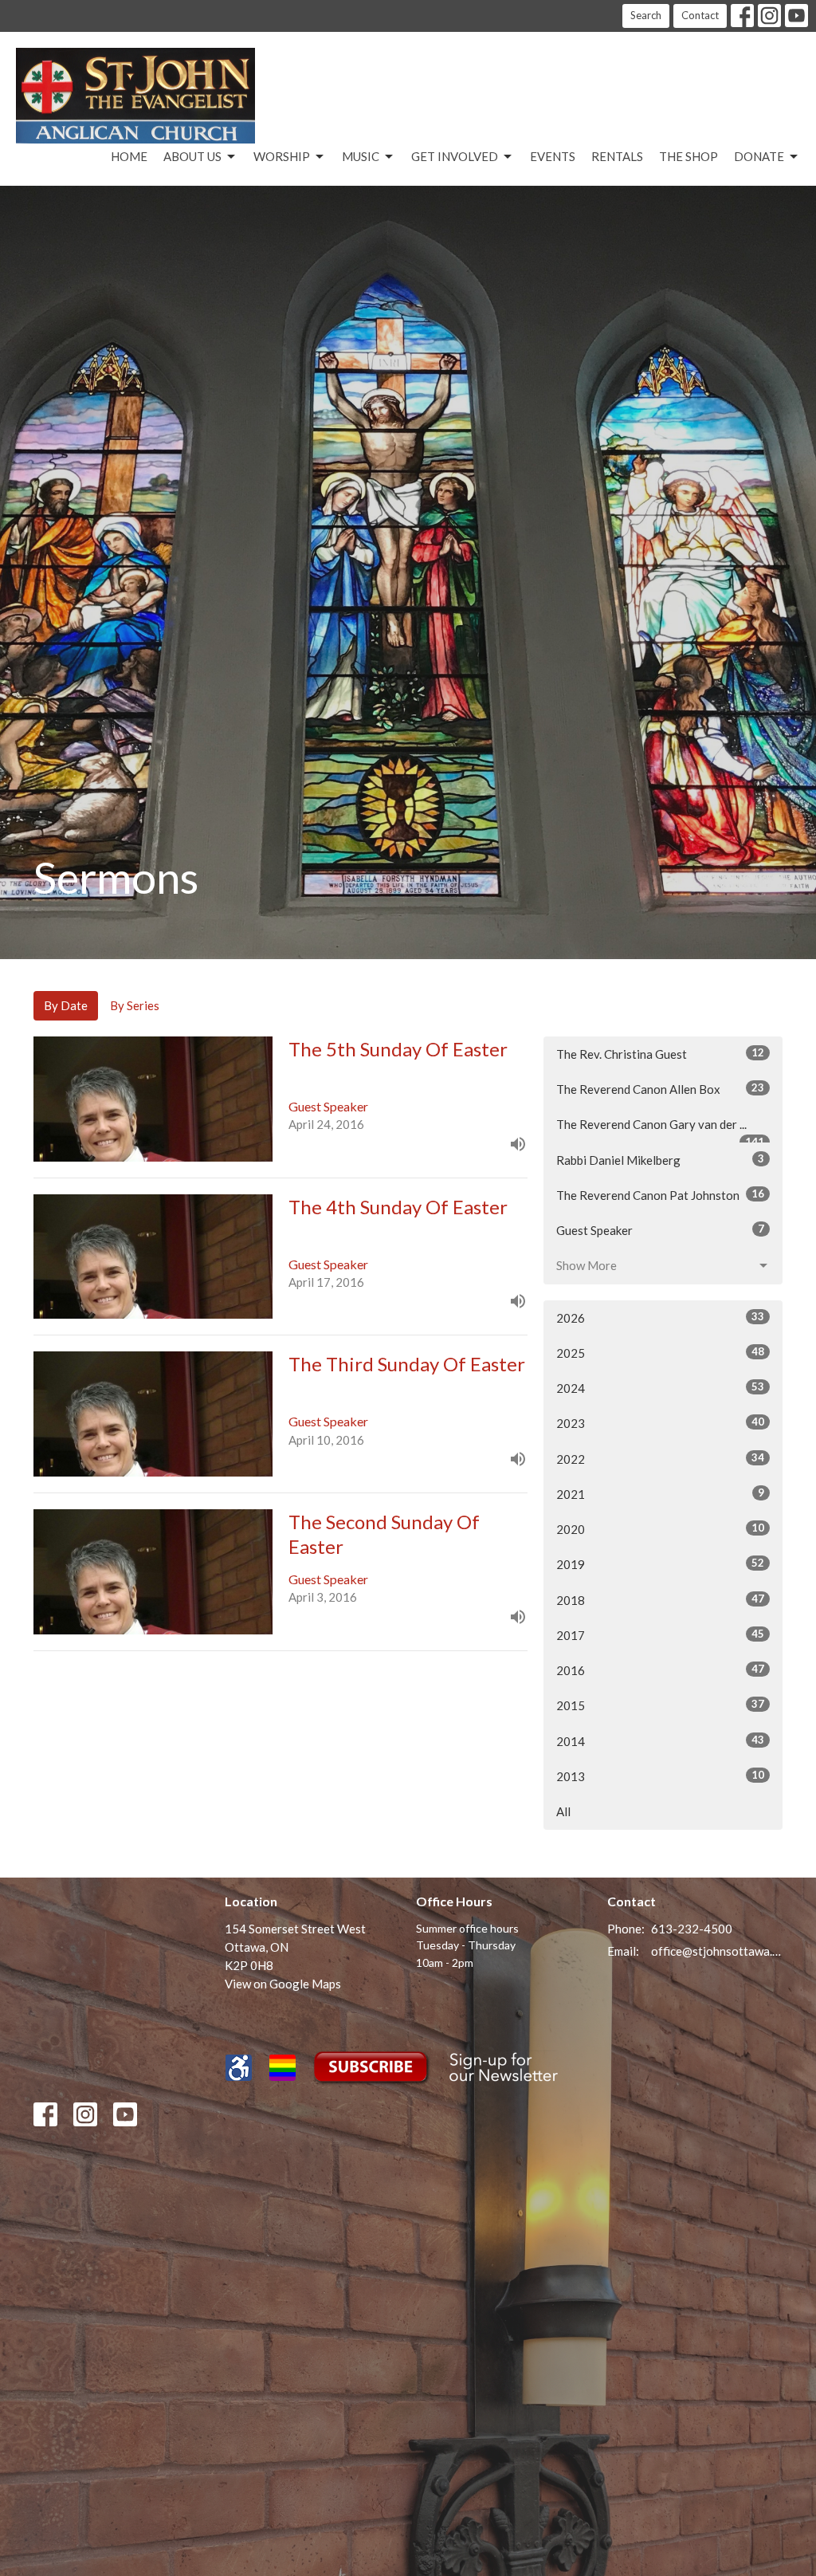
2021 (660, 1494)
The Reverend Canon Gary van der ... (660, 1130)
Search (646, 15)
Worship (282, 156)
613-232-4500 (692, 1929)
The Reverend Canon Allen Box (660, 1089)
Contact (700, 15)
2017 (660, 1635)
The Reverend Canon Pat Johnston (660, 1195)
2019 (660, 1564)
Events (553, 156)
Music (361, 156)
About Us (192, 156)
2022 (660, 1459)
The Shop (688, 156)
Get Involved (455, 156)
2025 (660, 1353)
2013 (660, 1776)
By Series (135, 1005)
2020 (660, 1529)
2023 (660, 1423)
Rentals (617, 156)
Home (129, 156)
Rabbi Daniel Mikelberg (660, 1160)
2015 (660, 1705)
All (563, 1811)
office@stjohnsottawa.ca (717, 1951)
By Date (66, 1005)
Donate (759, 156)
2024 (660, 1388)
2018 (660, 1600)
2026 (660, 1317)
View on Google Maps (283, 1984)
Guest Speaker (660, 1230)
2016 (660, 1670)
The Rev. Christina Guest (660, 1054)
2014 (660, 1741)
